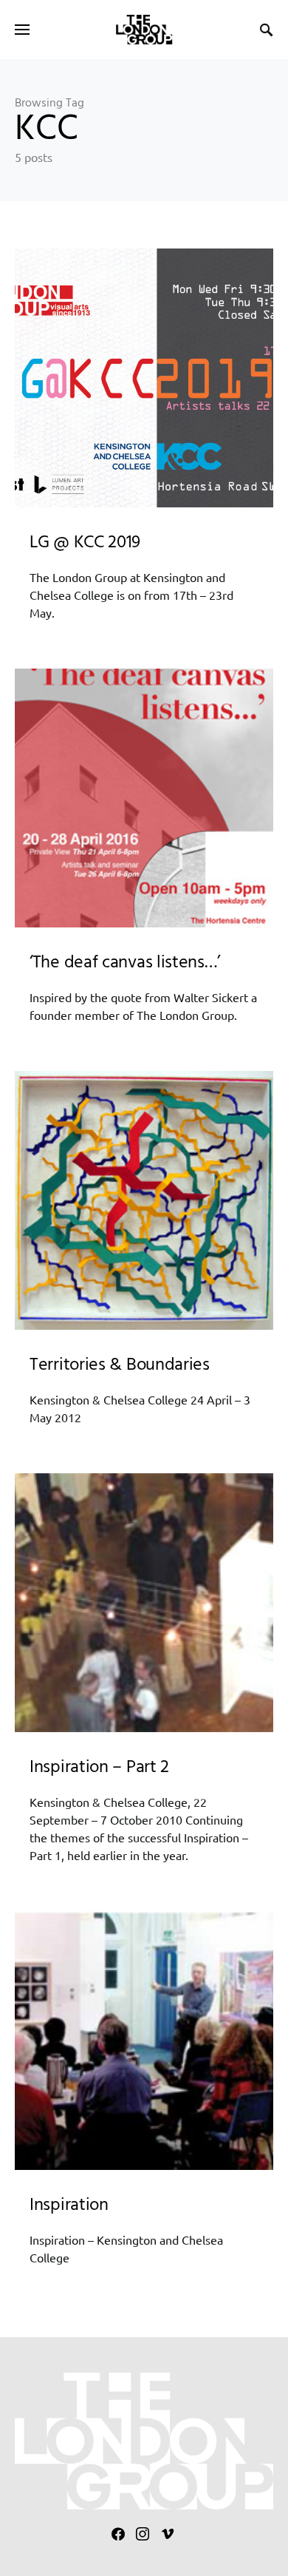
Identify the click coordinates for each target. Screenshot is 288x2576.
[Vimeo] (168, 2534)
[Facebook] (118, 2534)
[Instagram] (143, 2534)
